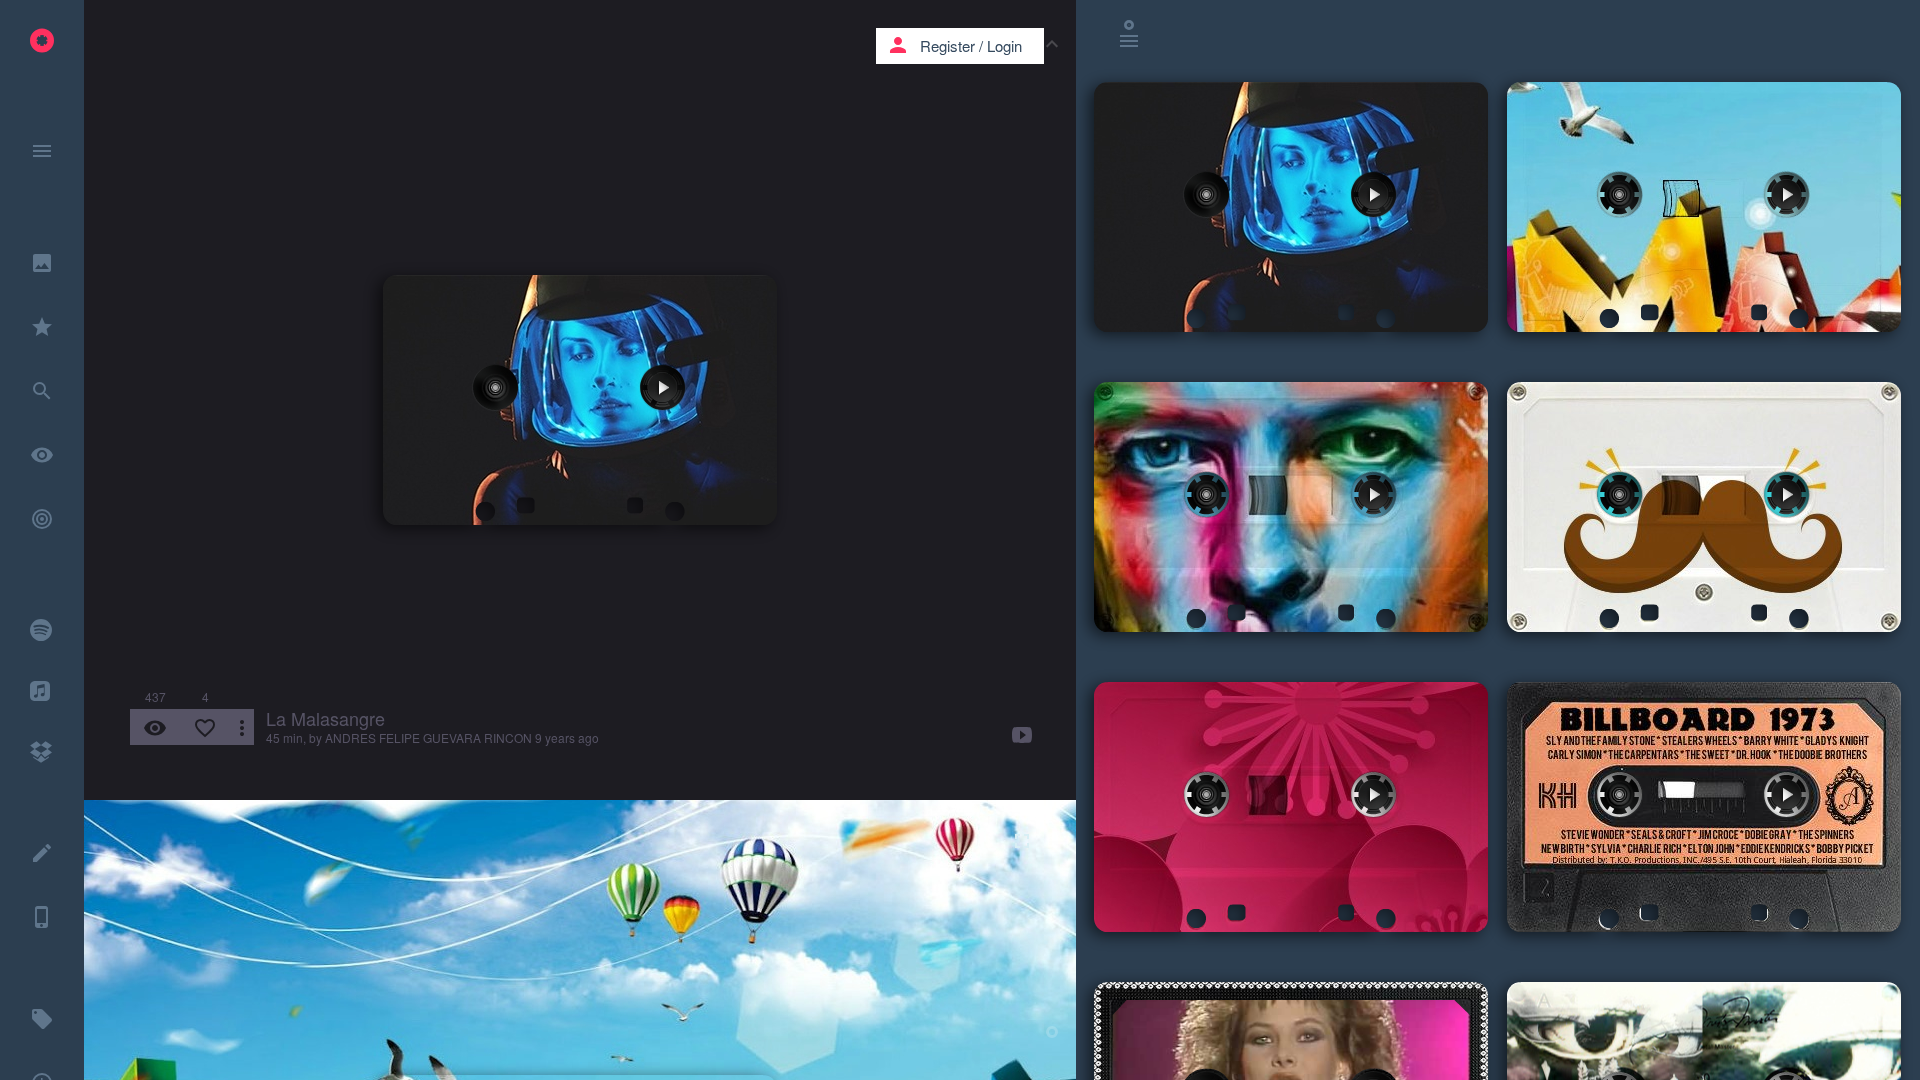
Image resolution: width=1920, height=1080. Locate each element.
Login (1004, 45)
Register (947, 45)
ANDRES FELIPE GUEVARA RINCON (428, 737)
